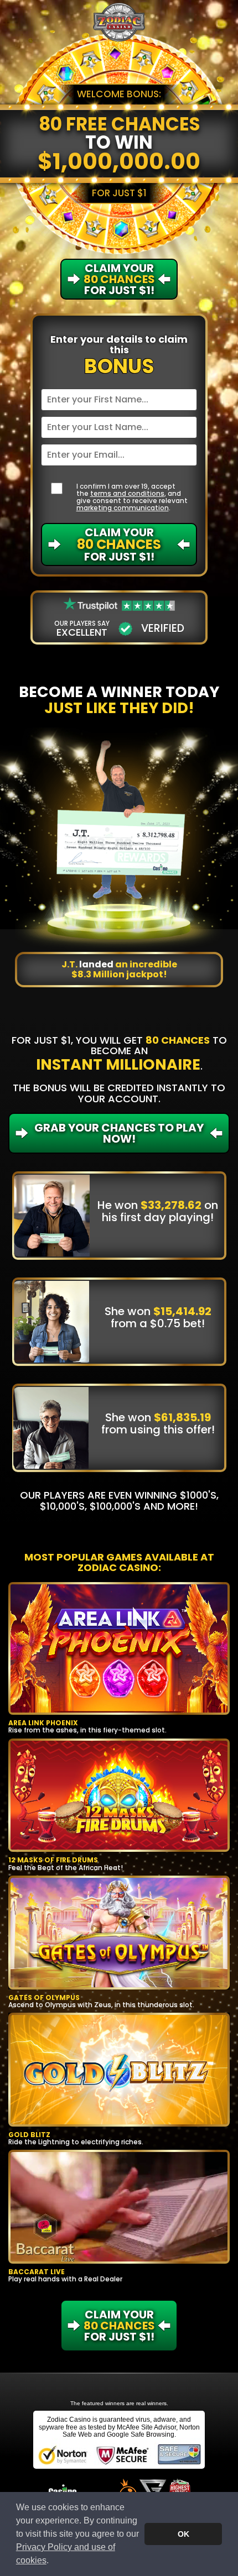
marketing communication (123, 508)
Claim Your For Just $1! (119, 544)
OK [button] (183, 2534)
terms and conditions (127, 493)
